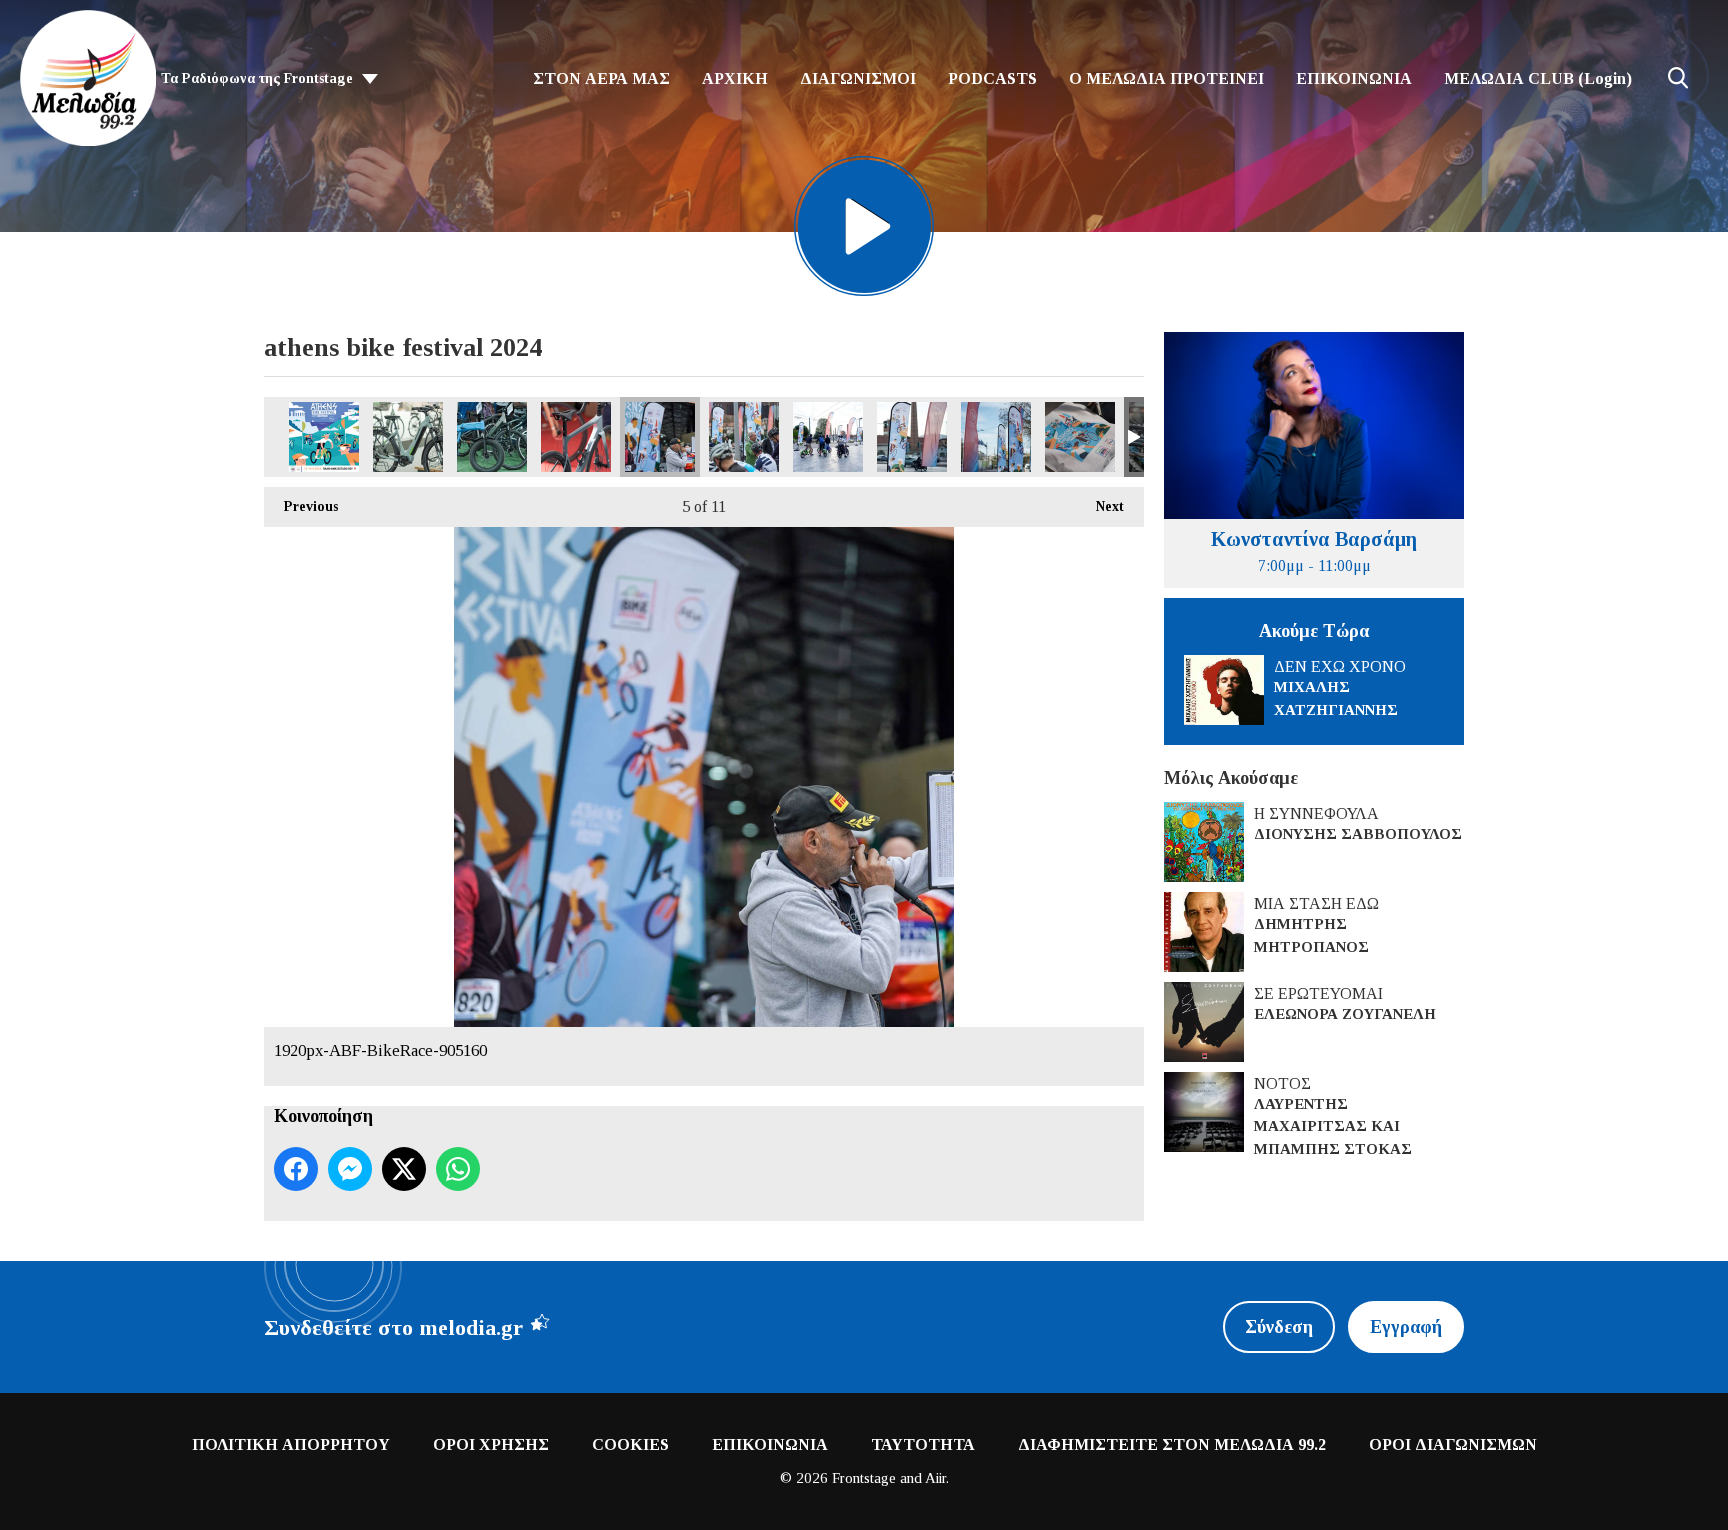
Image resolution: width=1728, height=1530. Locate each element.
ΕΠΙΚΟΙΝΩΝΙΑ (1354, 78)
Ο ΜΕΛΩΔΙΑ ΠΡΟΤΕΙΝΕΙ (1166, 78)
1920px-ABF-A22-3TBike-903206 (576, 437)
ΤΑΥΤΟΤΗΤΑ (923, 1444)
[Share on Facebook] (296, 1169)
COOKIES (630, 1444)
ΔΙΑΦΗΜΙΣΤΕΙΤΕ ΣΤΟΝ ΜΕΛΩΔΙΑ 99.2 (1172, 1444)
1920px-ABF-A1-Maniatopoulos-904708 (408, 437)
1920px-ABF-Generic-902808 (912, 437)
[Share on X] (404, 1169)
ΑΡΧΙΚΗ (735, 78)
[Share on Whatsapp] (458, 1169)
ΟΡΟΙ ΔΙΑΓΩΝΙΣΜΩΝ (1453, 1444)
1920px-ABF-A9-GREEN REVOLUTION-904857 (492, 437)
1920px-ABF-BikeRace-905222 (744, 437)
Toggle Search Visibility (1678, 78)
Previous (301, 506)
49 (324, 437)
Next (1100, 506)
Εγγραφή (1406, 1327)
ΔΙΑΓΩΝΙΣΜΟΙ (858, 78)
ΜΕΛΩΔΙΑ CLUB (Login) (1538, 78)
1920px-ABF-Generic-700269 (828, 437)
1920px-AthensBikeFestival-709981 (1080, 437)
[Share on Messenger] (350, 1169)
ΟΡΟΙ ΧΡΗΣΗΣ (491, 1444)
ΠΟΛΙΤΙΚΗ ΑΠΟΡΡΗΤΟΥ (291, 1444)
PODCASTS (992, 78)
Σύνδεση (1279, 1327)
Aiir (935, 1478)
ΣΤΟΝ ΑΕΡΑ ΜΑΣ (601, 78)
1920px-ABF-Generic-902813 (996, 437)
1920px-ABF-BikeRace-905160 (660, 437)
